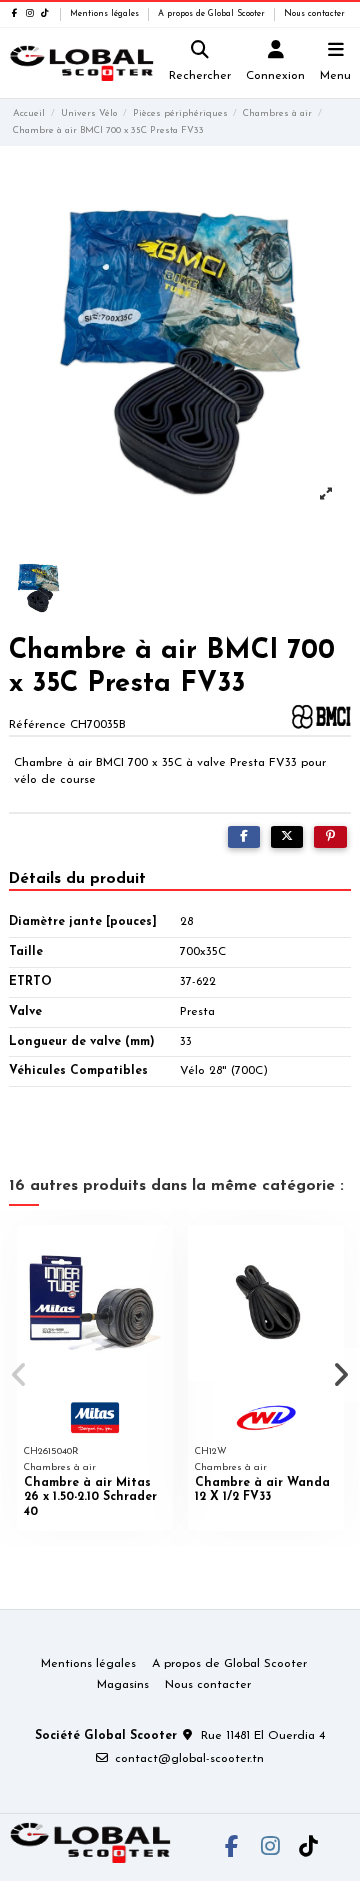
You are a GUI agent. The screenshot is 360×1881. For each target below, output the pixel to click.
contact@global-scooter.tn (189, 1759)
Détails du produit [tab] (77, 879)
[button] (19, 1375)
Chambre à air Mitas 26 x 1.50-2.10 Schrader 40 (90, 1497)
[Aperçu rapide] (158, 1252)
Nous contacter (314, 14)
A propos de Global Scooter (213, 14)
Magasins (123, 1685)
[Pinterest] (330, 837)
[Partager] (244, 837)
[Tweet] (287, 837)
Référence (37, 725)
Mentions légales (106, 14)
